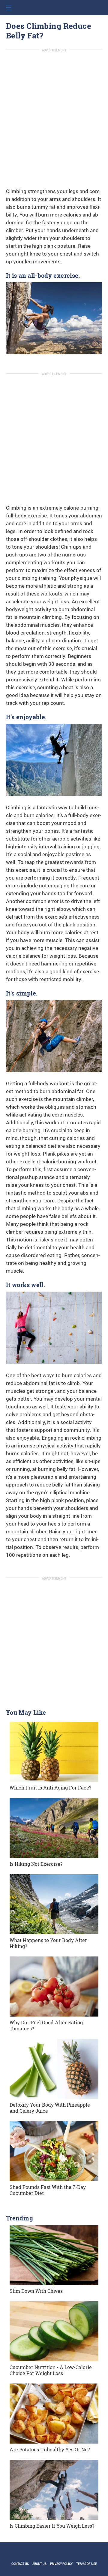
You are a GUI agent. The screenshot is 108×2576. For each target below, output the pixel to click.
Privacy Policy (61, 2564)
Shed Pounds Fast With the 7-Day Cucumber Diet (48, 2190)
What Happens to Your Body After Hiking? (48, 1943)
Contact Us (20, 2564)
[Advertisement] (54, 111)
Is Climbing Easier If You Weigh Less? (52, 2526)
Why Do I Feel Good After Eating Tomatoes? (46, 2025)
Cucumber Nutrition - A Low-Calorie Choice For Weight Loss (51, 2370)
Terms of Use (87, 2564)
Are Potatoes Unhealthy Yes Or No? (50, 2449)
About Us (39, 2564)
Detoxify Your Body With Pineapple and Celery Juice (50, 2108)
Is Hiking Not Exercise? (36, 1864)
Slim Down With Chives (36, 2291)
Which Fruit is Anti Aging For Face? (50, 1788)
